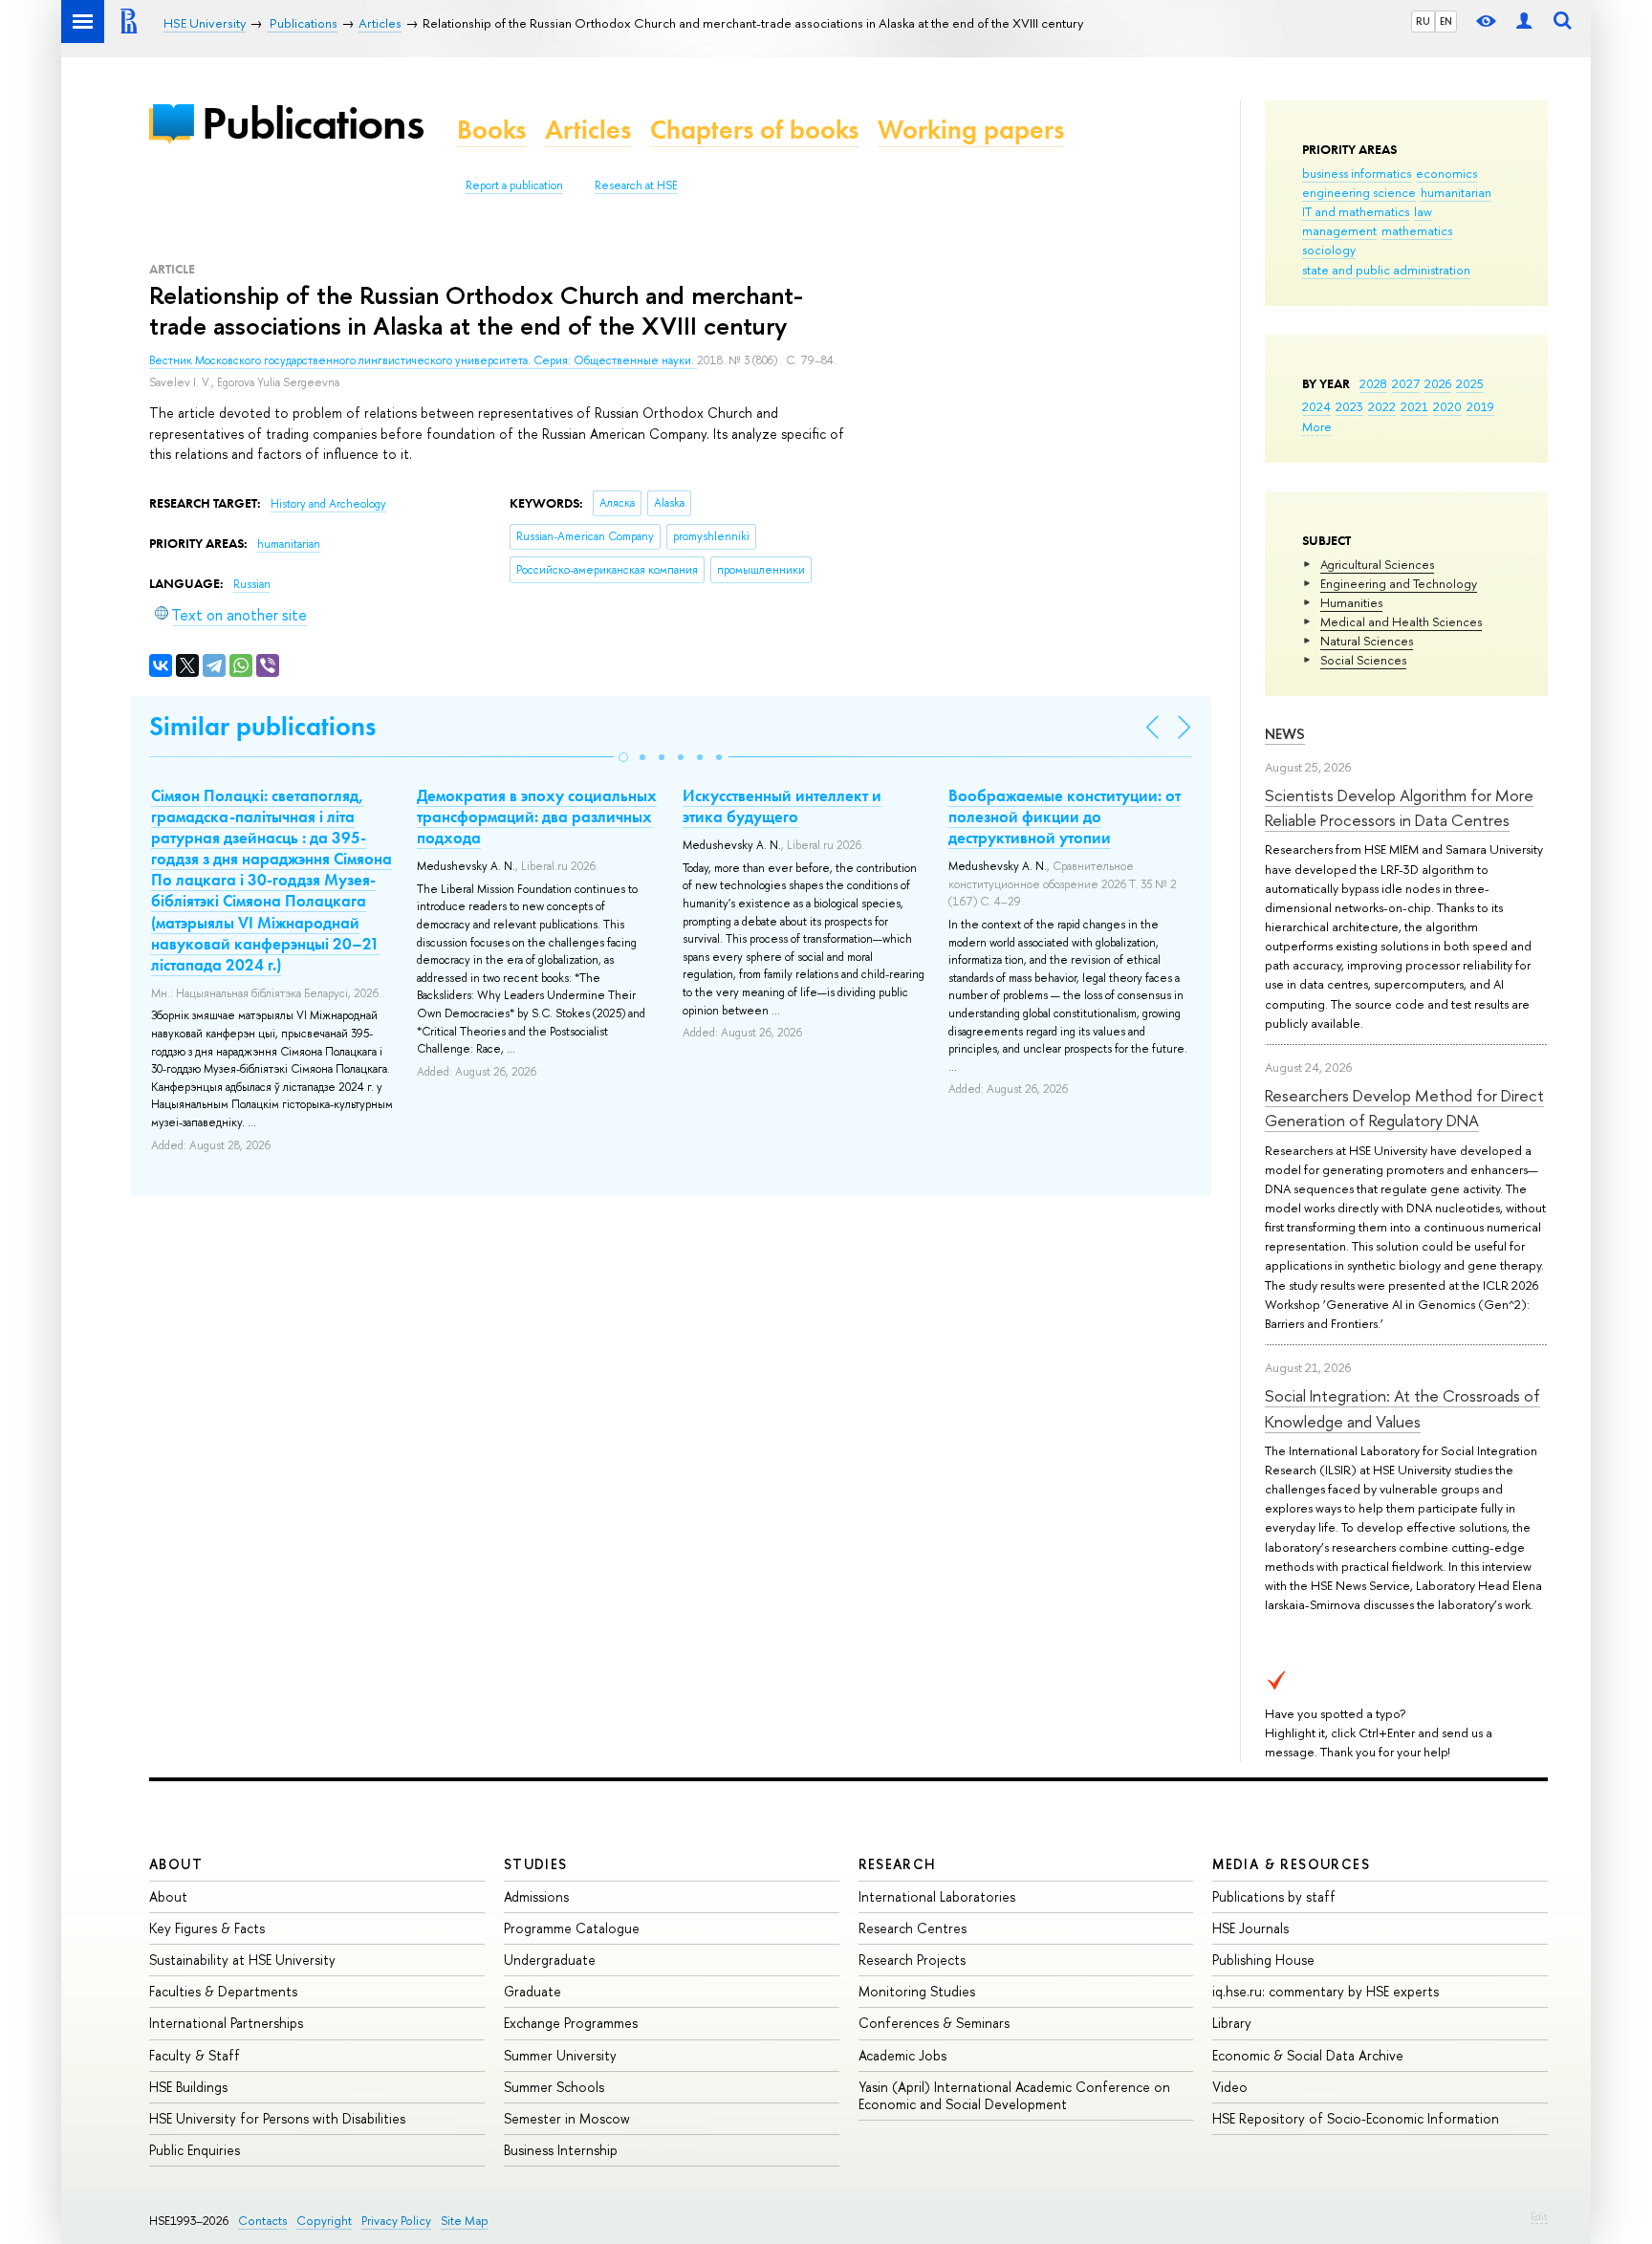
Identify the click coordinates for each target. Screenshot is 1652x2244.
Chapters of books (754, 130)
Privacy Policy (396, 2221)
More (1317, 426)
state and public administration (1386, 270)
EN (1446, 21)
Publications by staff (1274, 1896)
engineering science (1359, 192)
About (176, 1864)
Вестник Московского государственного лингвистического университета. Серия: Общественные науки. (423, 360)
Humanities (1351, 602)
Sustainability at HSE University (242, 1960)
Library (1232, 2023)
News (1285, 734)
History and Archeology (328, 504)
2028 (1373, 383)
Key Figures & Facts (207, 1928)
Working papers (971, 130)
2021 (1414, 406)
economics (1446, 173)
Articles (588, 130)
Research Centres (913, 1928)
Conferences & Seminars (934, 2023)
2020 (1447, 406)
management (1339, 230)
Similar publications (262, 726)
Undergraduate (550, 1960)
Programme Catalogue (572, 1928)
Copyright (324, 2221)
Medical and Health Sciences (1401, 621)
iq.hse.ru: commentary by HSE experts (1326, 1991)
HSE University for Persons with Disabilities (277, 2118)
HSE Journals (1250, 1928)
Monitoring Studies (917, 1991)
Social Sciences (1363, 660)
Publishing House (1263, 1960)
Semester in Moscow (567, 2118)
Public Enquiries (195, 2150)
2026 (1438, 383)
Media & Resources (1291, 1864)
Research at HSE (636, 185)
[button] (623, 757)
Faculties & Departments (223, 1991)
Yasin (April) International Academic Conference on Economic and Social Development (1014, 2095)
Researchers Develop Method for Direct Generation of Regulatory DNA (1404, 1108)
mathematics (1417, 230)
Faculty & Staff (195, 2055)
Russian (252, 584)
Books (491, 130)
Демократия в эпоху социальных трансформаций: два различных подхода (537, 817)
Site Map (465, 2221)
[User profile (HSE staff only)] (1524, 22)
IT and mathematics (1356, 211)
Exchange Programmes (571, 2023)
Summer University (560, 2055)
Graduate (533, 1991)
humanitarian (1456, 192)
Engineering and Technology (1399, 583)
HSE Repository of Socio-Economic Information (1356, 2118)
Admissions (536, 1896)
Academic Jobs (902, 2055)
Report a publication (514, 185)
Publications (313, 123)
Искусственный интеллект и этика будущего (782, 806)
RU (1423, 21)
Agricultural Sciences (1377, 564)
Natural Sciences (1367, 641)
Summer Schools (554, 2087)
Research (898, 1864)
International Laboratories (937, 1896)
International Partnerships (226, 2023)
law (1423, 211)
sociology (1329, 250)
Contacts (262, 2221)
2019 (1480, 406)
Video (1230, 2087)
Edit (1539, 2216)
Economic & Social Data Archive (1308, 2055)
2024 (1316, 406)
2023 (1349, 406)
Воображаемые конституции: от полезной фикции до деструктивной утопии (1065, 817)
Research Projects (912, 1960)
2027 (1406, 383)
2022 (1382, 406)
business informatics (1357, 173)
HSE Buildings (188, 2087)
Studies (536, 1864)
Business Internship (561, 2150)
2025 (1470, 383)
